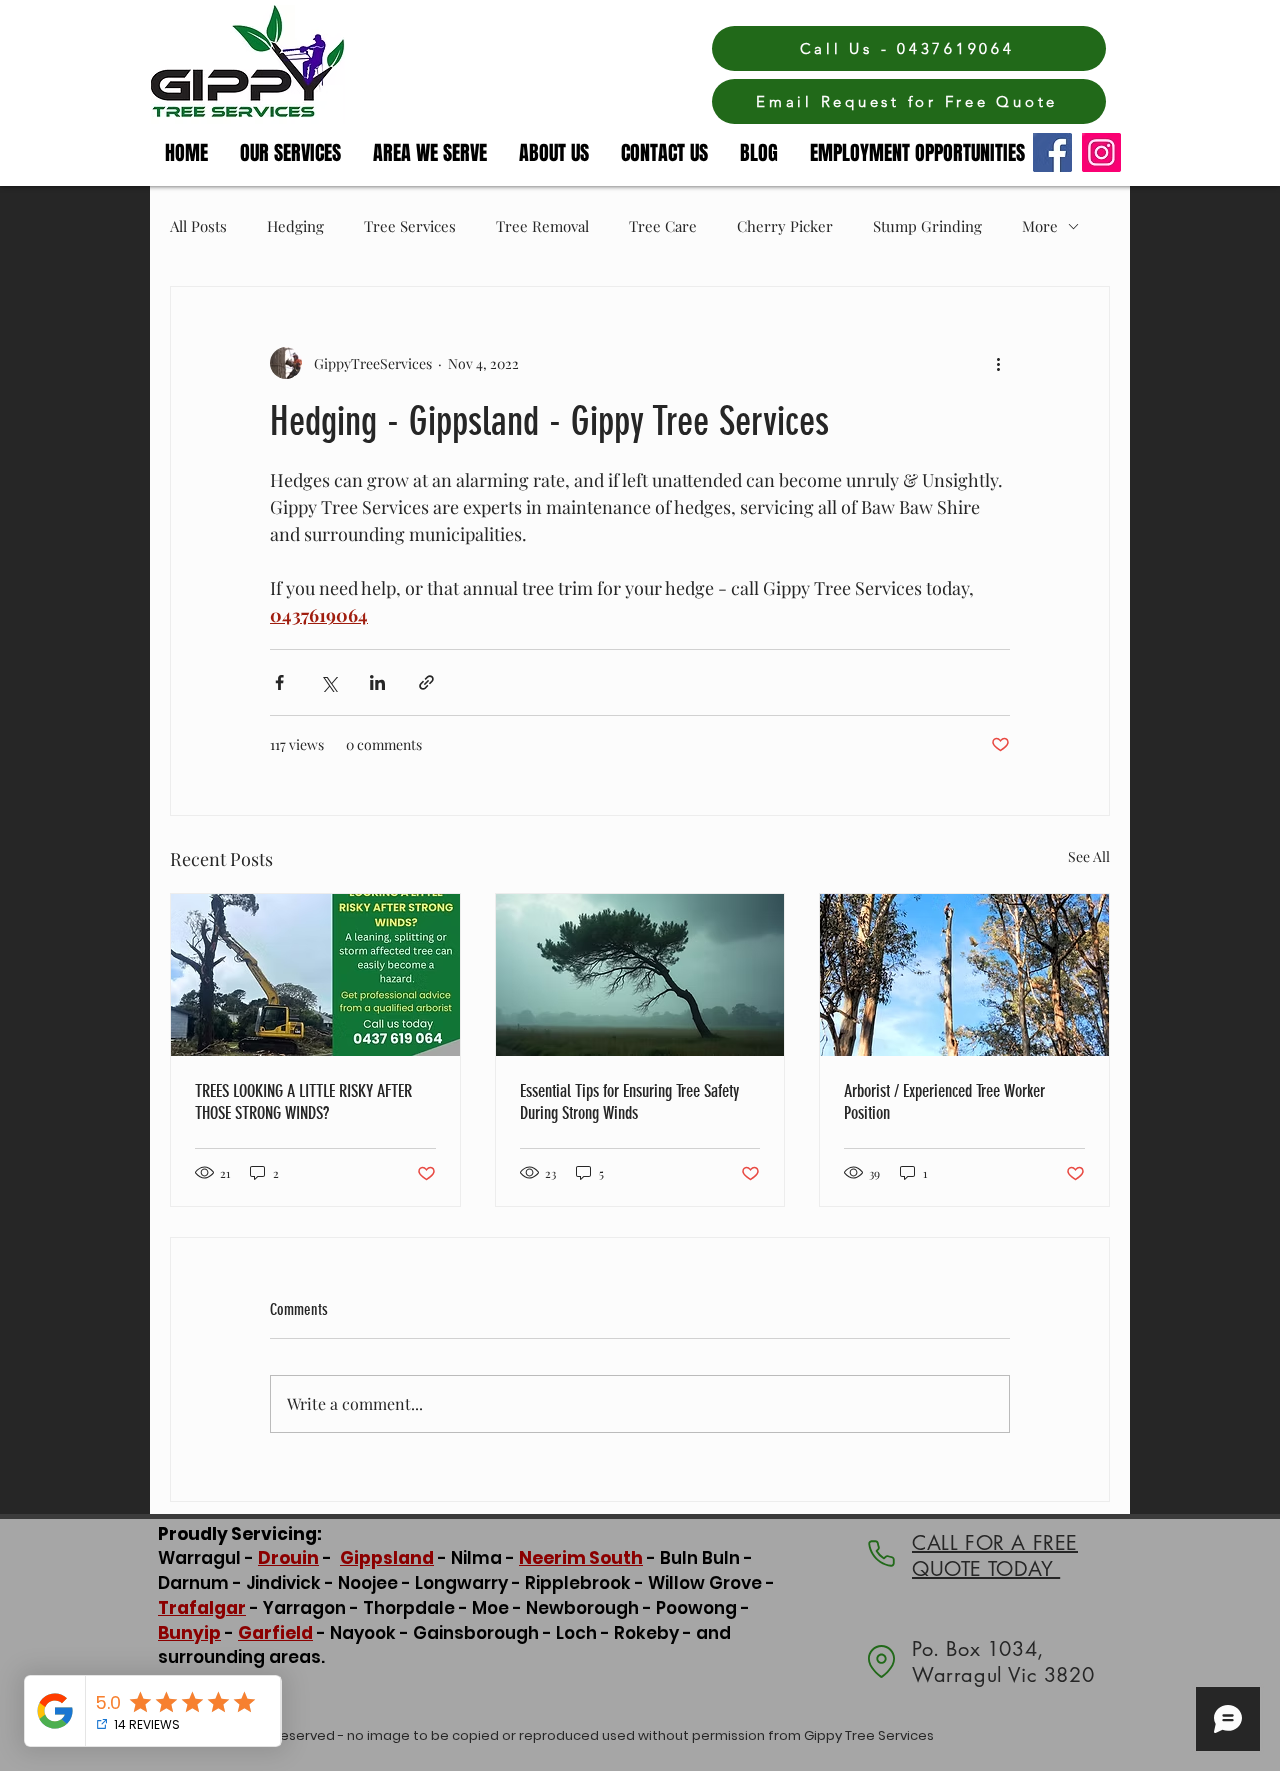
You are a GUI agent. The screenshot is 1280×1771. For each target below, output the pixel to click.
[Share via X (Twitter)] (328, 682)
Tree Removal (542, 226)
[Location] (881, 1662)
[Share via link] (426, 682)
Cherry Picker (785, 226)
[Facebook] (1052, 152)
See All (1089, 856)
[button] (431, 153)
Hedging (295, 226)
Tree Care (663, 226)
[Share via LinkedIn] (377, 682)
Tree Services (410, 226)
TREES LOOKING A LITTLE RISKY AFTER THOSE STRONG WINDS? (303, 1102)
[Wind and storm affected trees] (315, 975)
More (1040, 226)
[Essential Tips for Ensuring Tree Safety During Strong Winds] (640, 975)
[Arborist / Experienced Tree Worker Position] (964, 975)
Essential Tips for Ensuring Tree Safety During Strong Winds (629, 1102)
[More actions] (998, 363)
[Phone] (881, 1554)
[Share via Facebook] (279, 682)
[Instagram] (1101, 152)
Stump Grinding (927, 226)
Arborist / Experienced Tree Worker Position (944, 1102)
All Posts (198, 226)
